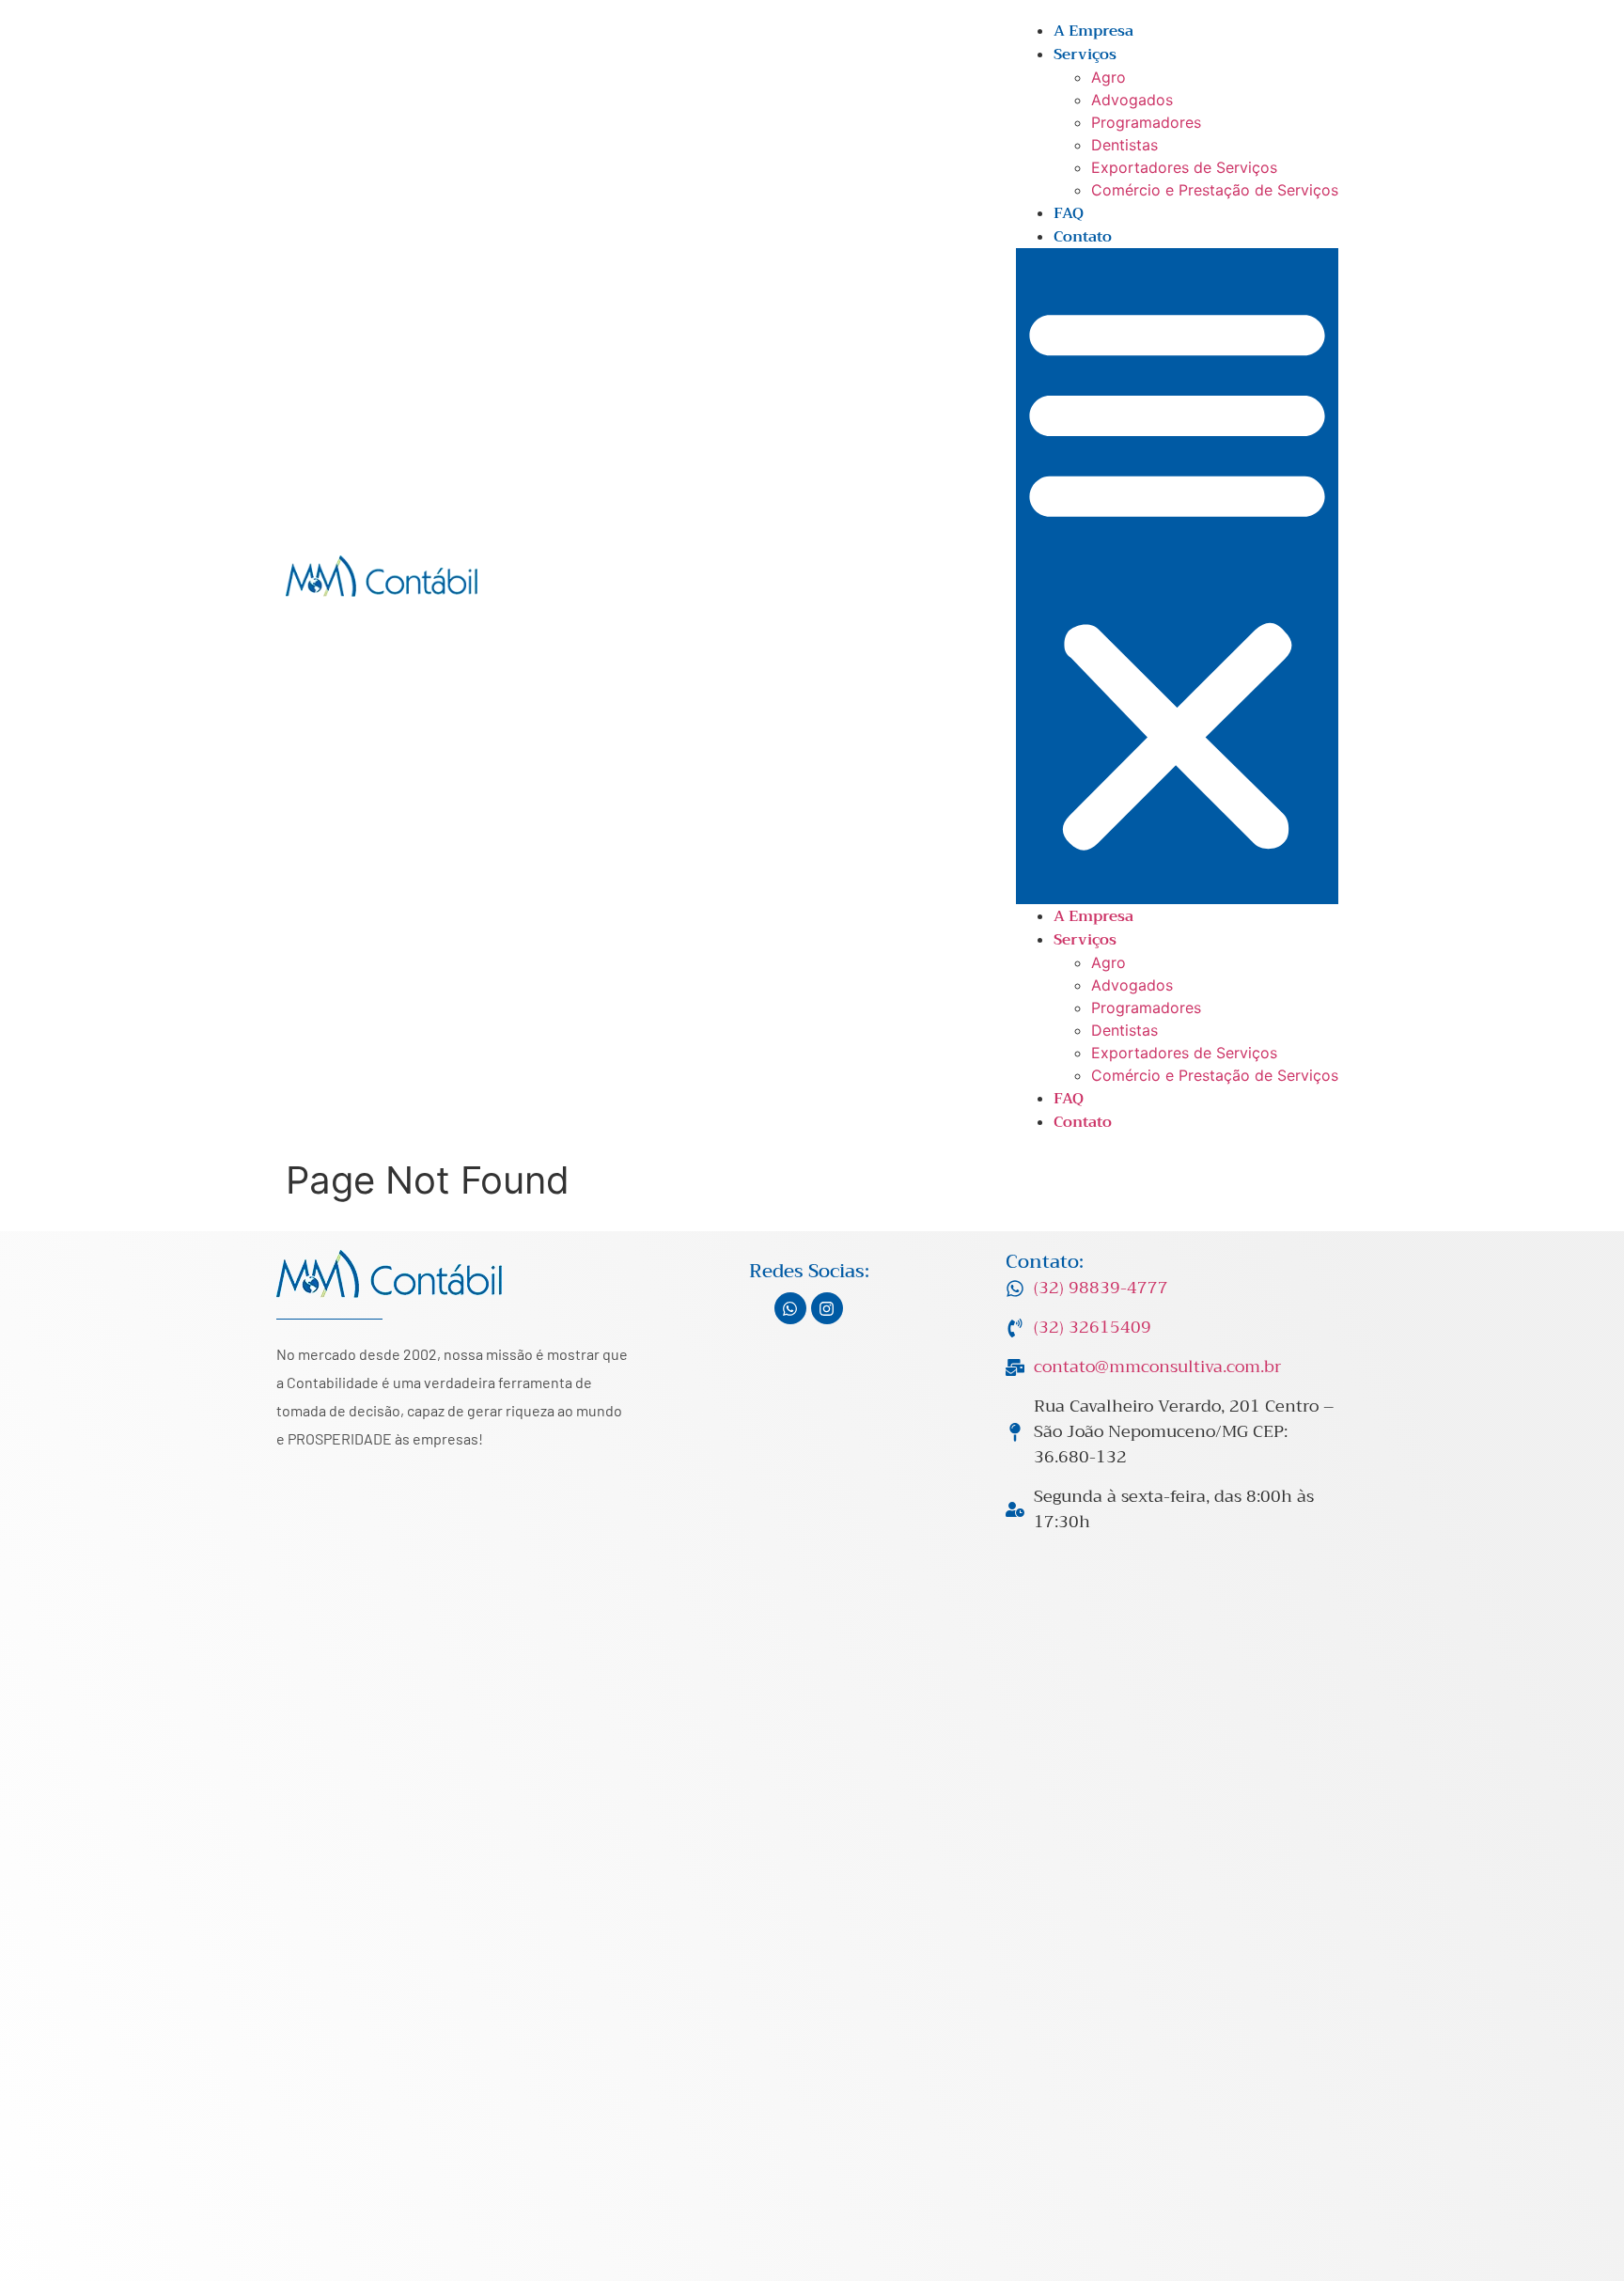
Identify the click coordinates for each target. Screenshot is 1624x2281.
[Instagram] (827, 1308)
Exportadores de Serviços (1184, 167)
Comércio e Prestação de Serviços (1215, 190)
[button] (1177, 576)
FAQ (1069, 213)
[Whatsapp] (790, 1308)
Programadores (1146, 122)
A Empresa (1093, 31)
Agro (1109, 77)
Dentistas (1124, 145)
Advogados (1132, 100)
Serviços (1085, 55)
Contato (1083, 237)
